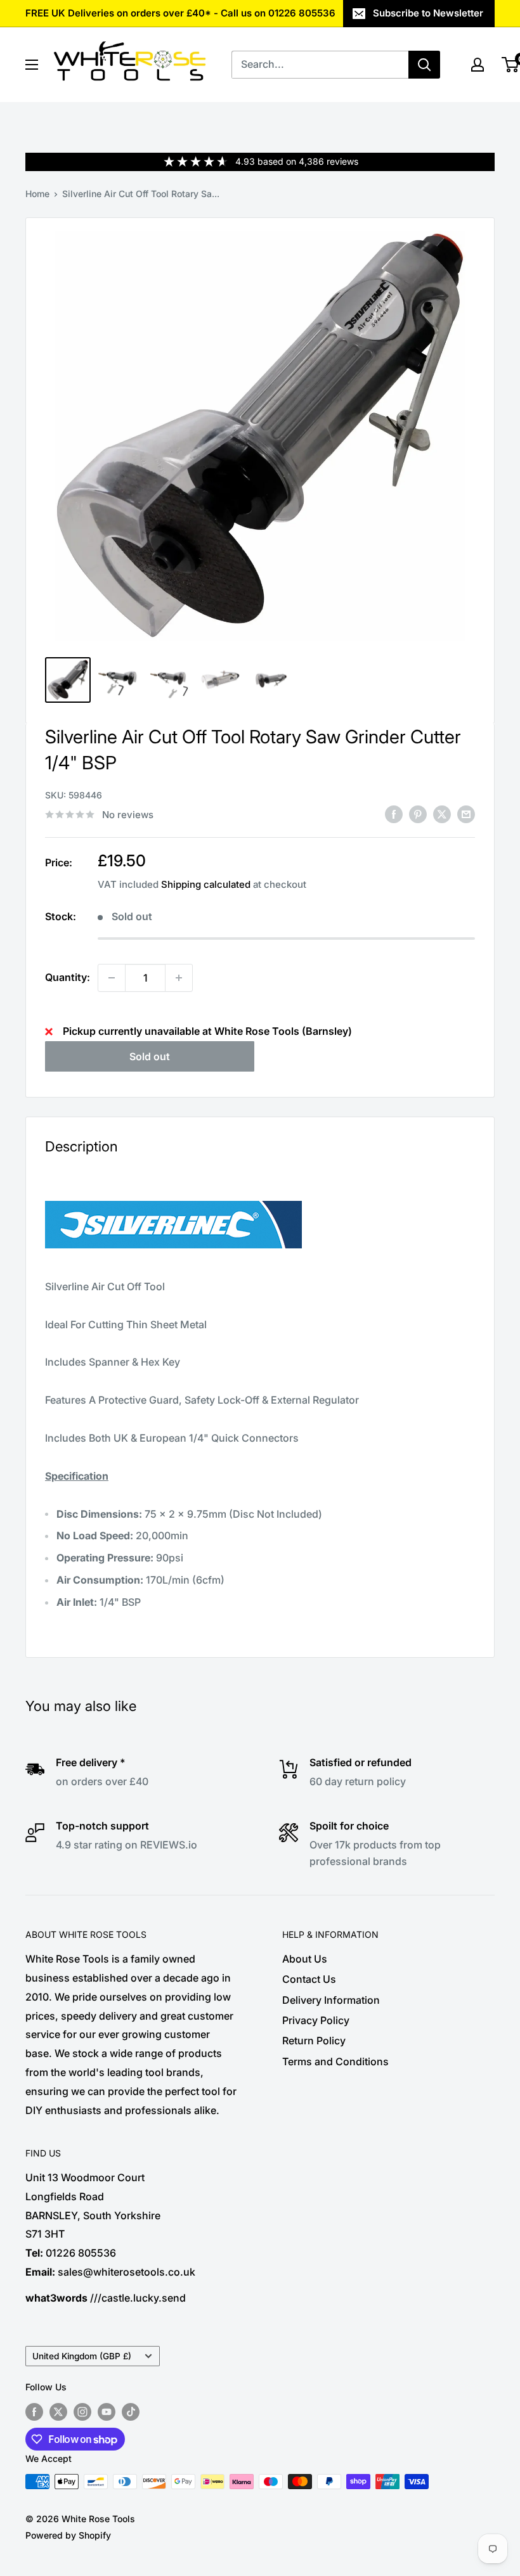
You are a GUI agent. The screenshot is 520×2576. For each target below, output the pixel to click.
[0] (511, 65)
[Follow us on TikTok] (131, 2412)
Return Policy (314, 2041)
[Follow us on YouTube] (107, 2412)
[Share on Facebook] (394, 814)
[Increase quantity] (179, 978)
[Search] (424, 65)
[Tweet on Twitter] (442, 814)
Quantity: (68, 977)
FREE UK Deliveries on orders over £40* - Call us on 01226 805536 (180, 13)
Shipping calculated (206, 884)
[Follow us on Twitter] (58, 2412)
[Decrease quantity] (112, 978)
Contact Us (309, 1979)
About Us (305, 1959)
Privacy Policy (316, 2020)
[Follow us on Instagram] (82, 2412)
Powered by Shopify (68, 2535)
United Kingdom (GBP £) (82, 2356)
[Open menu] (32, 65)
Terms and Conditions (335, 2061)
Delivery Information (331, 2000)
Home (37, 194)
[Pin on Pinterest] (418, 814)
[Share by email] (466, 814)
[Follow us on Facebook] (34, 2412)
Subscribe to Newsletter (428, 13)
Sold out (150, 1056)
